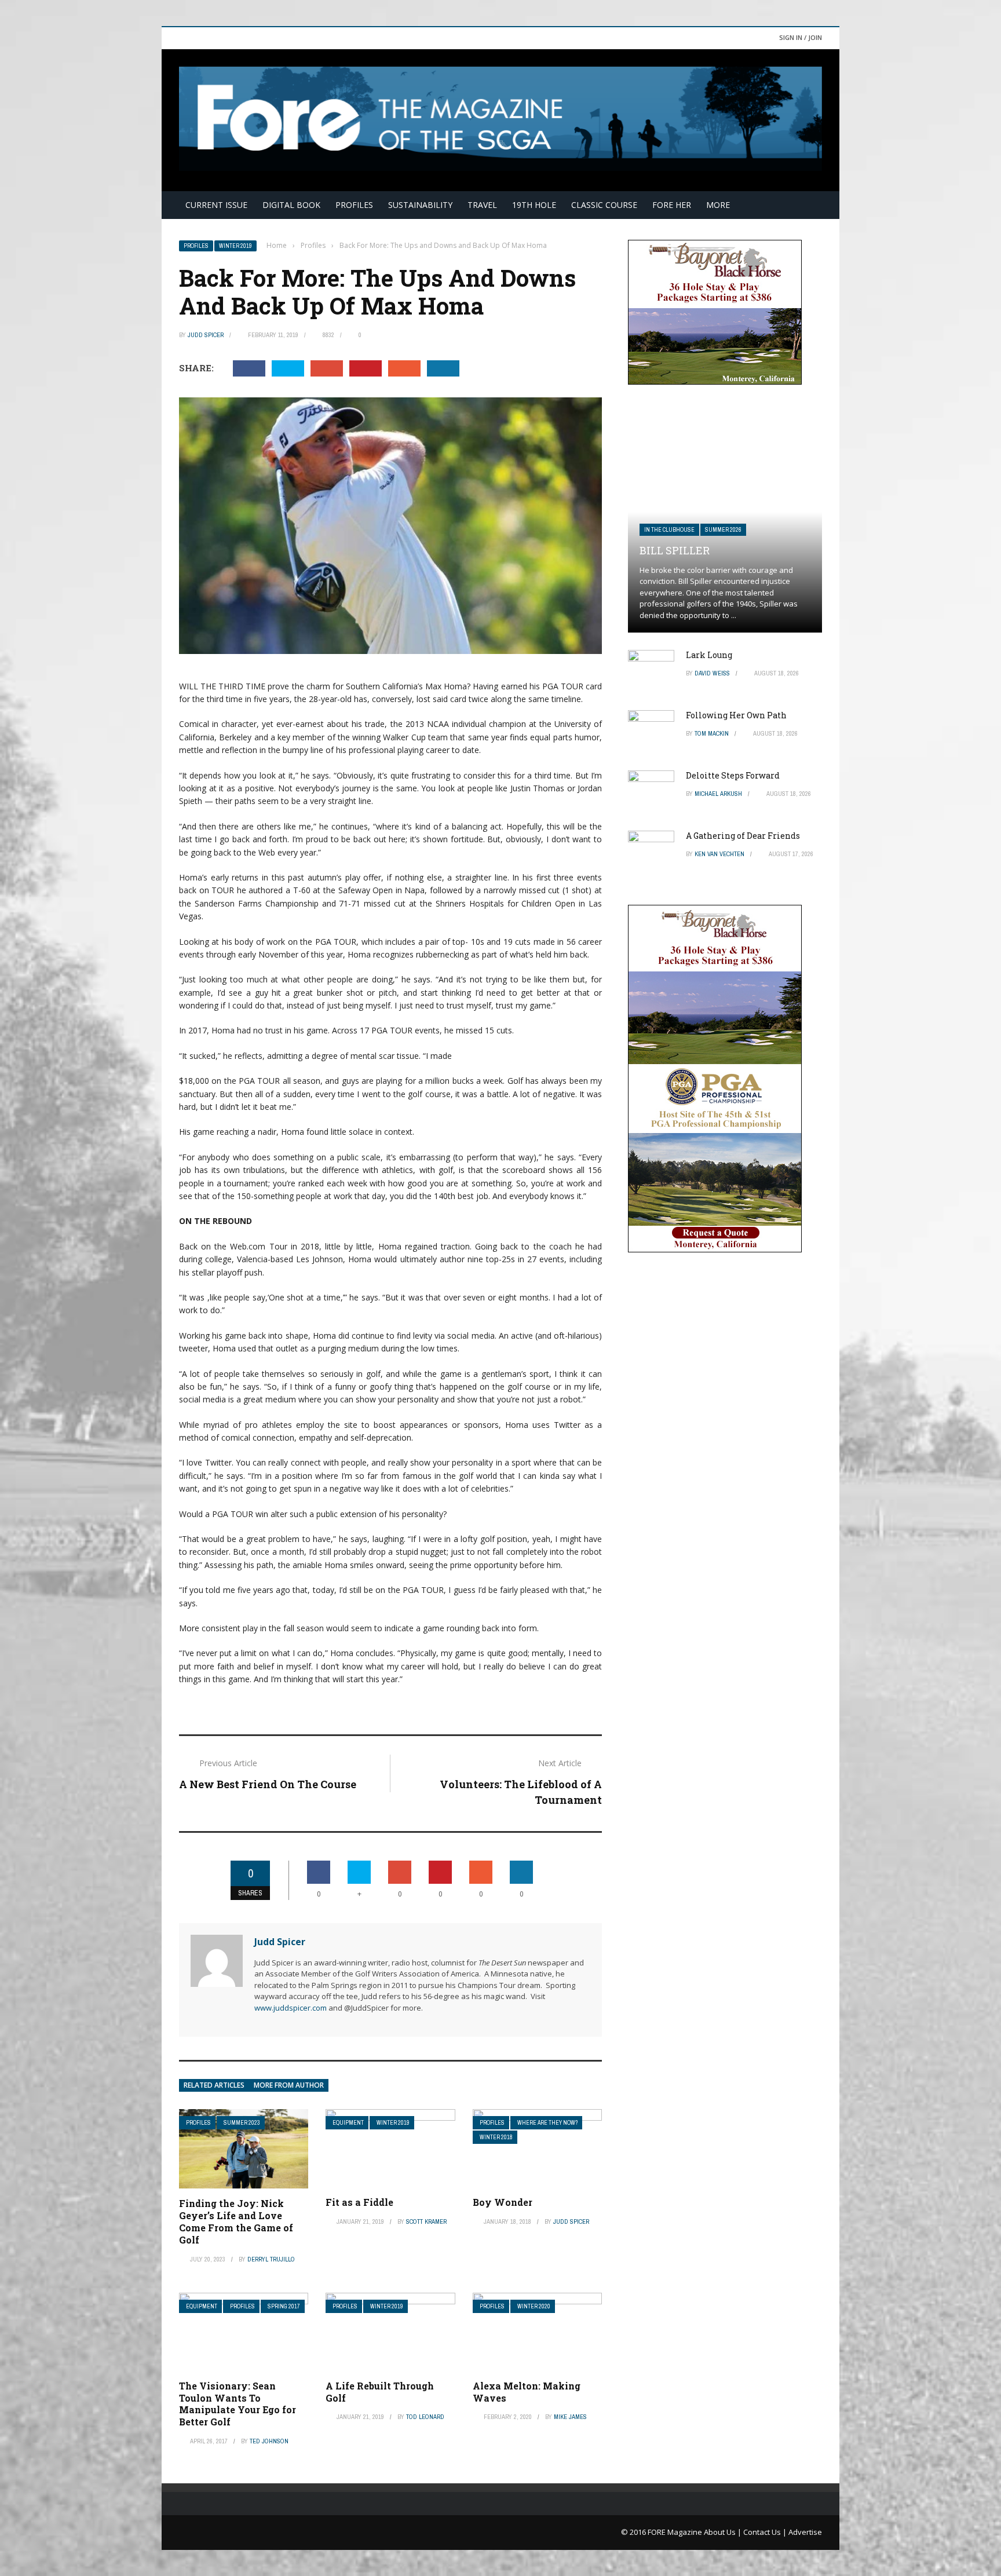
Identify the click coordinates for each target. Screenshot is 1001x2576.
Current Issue (216, 205)
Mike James (570, 2417)
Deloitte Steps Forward (733, 775)
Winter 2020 (534, 2306)
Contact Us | (766, 2532)
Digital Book (291, 205)
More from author (289, 2085)
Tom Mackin (712, 733)
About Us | (724, 2532)
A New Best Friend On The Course (268, 1784)
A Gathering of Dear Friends (743, 836)
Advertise (805, 2532)
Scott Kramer (426, 2221)
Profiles (354, 205)
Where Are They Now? (547, 2123)
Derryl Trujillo (271, 2259)
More (718, 205)
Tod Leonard (425, 2417)
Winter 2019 (235, 246)
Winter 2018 (496, 2137)
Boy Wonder (503, 2202)
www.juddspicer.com (291, 2008)
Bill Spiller (675, 550)
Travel (482, 205)
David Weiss (712, 673)
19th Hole (534, 205)
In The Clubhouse (669, 530)
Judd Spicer (206, 335)
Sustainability (420, 205)
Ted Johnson (269, 2441)
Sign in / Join (801, 37)
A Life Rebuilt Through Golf (380, 2392)
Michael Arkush (718, 794)
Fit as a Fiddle (359, 2202)
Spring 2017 (284, 2306)
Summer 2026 (723, 530)
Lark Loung (709, 655)
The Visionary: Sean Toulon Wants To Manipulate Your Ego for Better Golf (238, 2404)
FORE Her (672, 205)
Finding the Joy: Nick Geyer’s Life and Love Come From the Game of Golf (236, 2221)
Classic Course (604, 205)
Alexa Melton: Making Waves (527, 2392)
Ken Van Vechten (719, 854)
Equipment (348, 2123)
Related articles (214, 2085)
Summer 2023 (242, 2123)
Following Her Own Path (736, 715)
